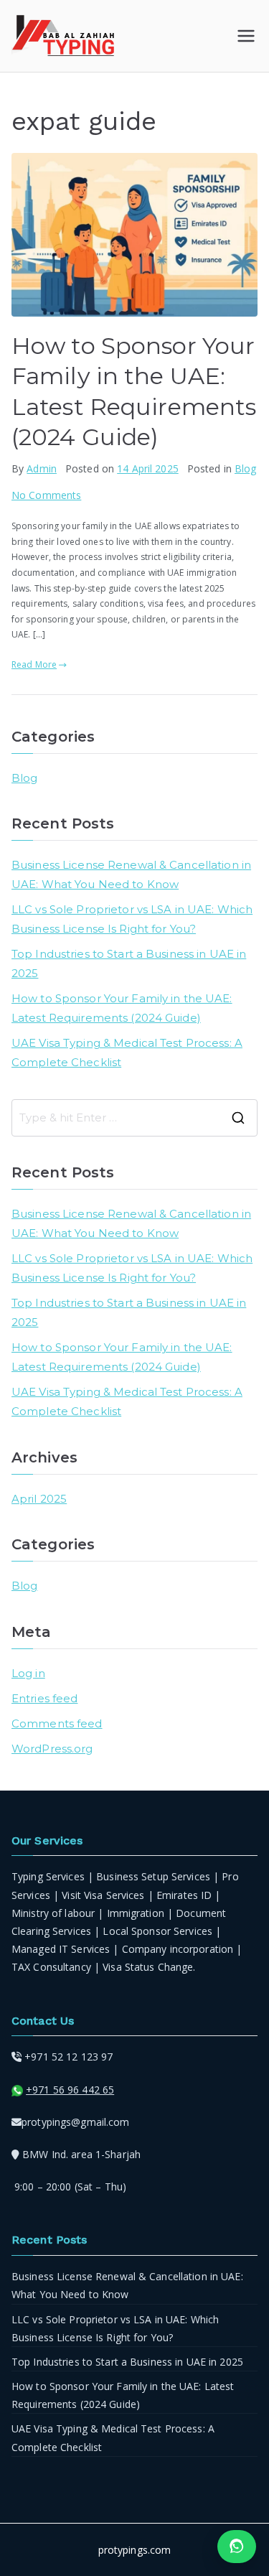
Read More (34, 664)
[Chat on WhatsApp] (237, 2547)
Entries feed (44, 1698)
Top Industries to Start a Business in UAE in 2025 (129, 963)
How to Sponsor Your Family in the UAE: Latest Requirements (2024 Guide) (122, 1008)
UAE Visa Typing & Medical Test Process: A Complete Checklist (127, 1053)
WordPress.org (52, 1749)
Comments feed (57, 1723)
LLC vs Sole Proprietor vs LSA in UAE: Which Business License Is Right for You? (132, 919)
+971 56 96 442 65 (70, 2090)
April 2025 (39, 1499)
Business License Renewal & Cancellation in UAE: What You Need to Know (131, 874)
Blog (245, 468)
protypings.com (135, 2550)
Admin (42, 468)
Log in (28, 1673)
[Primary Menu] (246, 36)
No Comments (46, 495)
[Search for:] (134, 1118)
